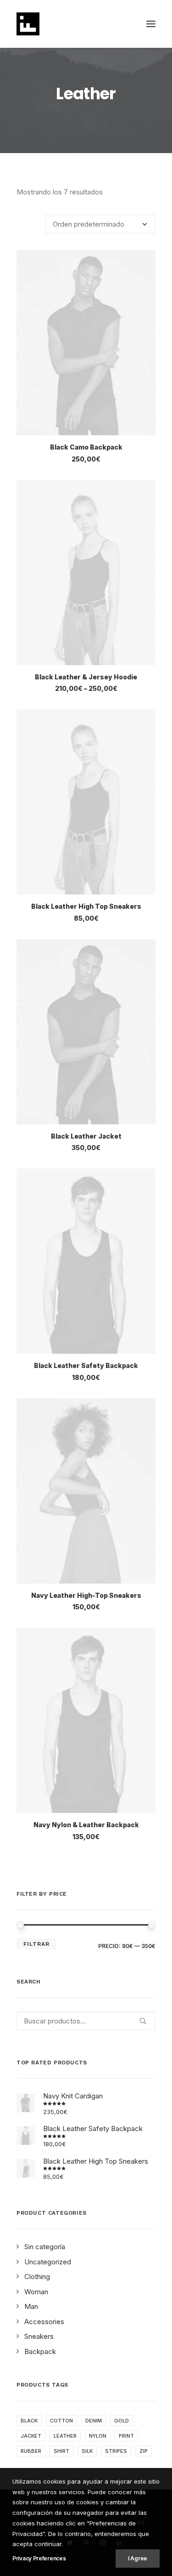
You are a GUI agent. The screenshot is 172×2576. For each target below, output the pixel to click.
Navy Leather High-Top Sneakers (86, 1595)
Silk (87, 2451)
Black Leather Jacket (86, 1136)
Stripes (116, 2451)
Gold (122, 2421)
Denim (94, 2421)
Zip (144, 2451)
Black (29, 2421)
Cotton (61, 2421)
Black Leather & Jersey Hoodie (86, 677)
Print (126, 2436)
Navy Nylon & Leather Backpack (86, 1825)
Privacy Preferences (39, 2558)
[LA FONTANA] (28, 24)
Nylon (98, 2436)
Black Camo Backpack (86, 447)
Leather (65, 2436)
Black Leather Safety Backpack (86, 1365)
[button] (151, 24)
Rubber (31, 2451)
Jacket (31, 2436)
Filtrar (36, 1944)
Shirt (61, 2451)
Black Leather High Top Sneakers (86, 906)
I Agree (138, 2558)
